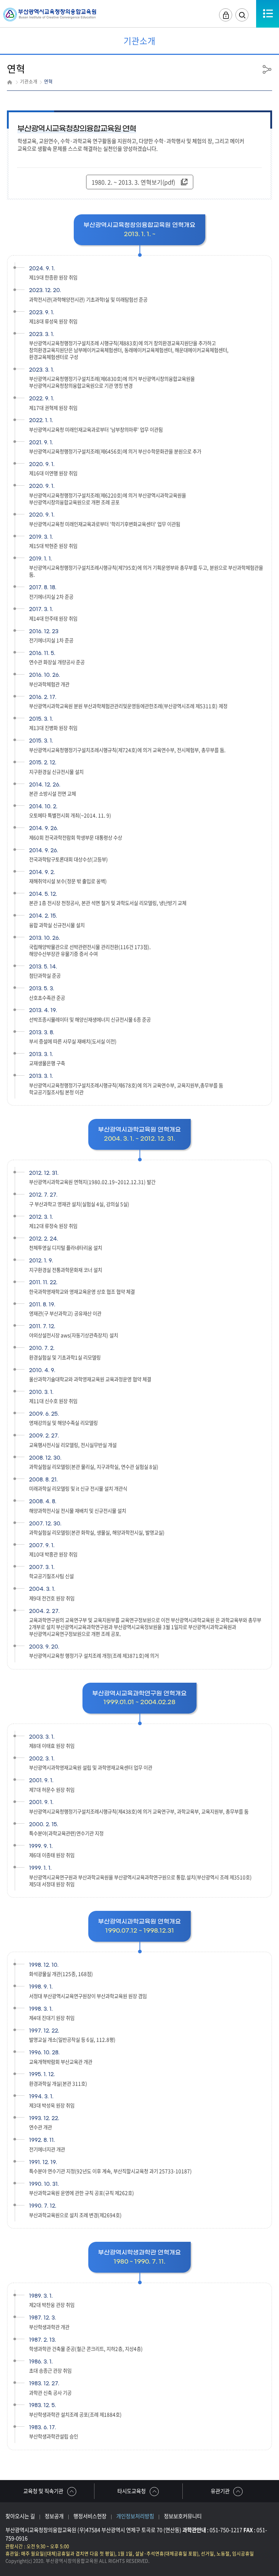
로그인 (226, 15)
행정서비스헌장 (90, 2516)
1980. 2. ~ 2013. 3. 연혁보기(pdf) (133, 182)
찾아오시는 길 (20, 2516)
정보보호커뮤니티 (183, 2516)
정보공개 (54, 2516)
